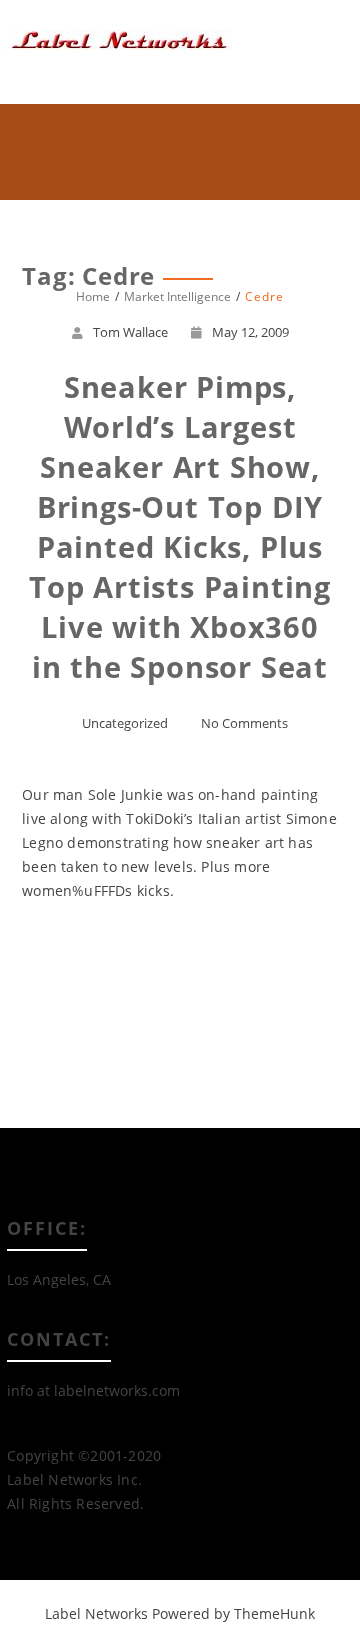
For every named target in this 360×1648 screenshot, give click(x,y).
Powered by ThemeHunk (233, 1613)
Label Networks (96, 1613)
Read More (180, 963)
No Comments (244, 723)
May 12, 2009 (250, 332)
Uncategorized (125, 723)
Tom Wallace (130, 332)
